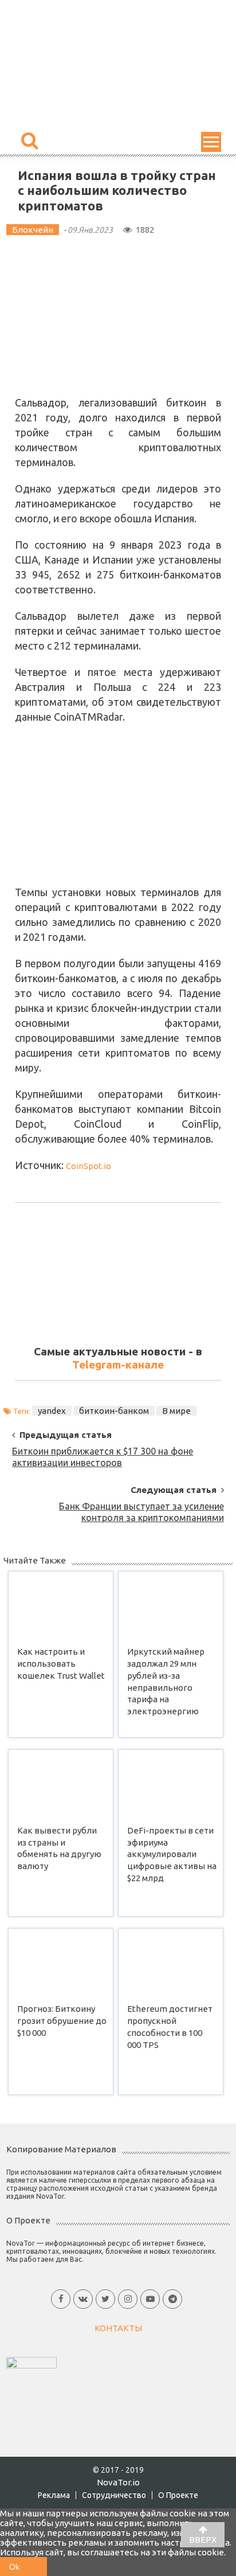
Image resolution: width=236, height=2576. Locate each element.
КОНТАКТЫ (118, 2328)
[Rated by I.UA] (32, 2362)
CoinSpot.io (88, 1166)
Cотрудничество (114, 2495)
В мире (176, 1411)
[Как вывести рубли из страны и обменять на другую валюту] (61, 1785)
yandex (52, 1411)
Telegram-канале (118, 1365)
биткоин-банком (114, 1411)
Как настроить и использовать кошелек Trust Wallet (61, 1664)
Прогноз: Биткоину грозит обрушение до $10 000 (62, 2021)
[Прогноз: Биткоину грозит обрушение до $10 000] (61, 1963)
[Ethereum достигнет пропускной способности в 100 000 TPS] (171, 1963)
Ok (14, 2567)
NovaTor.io (118, 2482)
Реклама (54, 2495)
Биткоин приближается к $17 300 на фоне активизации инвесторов (103, 1455)
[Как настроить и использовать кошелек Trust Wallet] (61, 1606)
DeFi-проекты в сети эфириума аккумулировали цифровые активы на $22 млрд (172, 1854)
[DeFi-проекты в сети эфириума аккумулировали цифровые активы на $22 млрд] (171, 1785)
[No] (38, 2567)
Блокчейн (33, 230)
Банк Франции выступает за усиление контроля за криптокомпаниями (141, 1510)
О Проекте (178, 2495)
